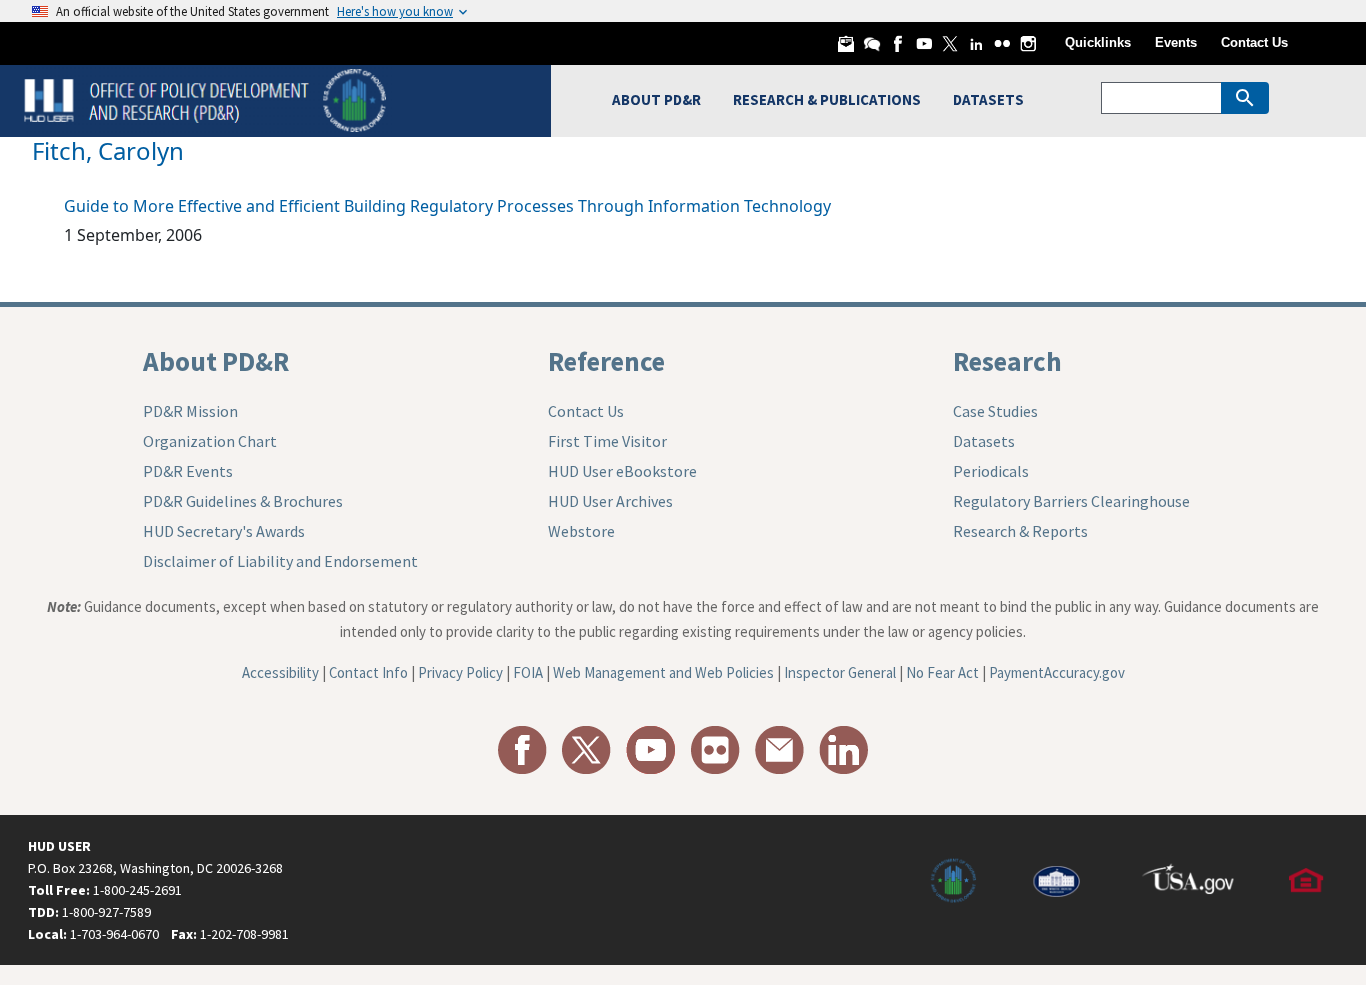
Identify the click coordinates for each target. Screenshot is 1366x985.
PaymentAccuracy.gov (1057, 672)
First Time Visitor (607, 441)
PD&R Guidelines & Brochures (243, 501)
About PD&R (216, 361)
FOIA (528, 672)
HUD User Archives (610, 501)
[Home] (207, 98)
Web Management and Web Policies (663, 672)
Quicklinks (1098, 42)
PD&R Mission (190, 411)
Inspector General (840, 672)
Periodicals (991, 471)
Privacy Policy (460, 672)
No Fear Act (942, 672)
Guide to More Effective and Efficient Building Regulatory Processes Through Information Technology (447, 206)
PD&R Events (188, 471)
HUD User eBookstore (622, 471)
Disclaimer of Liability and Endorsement (280, 561)
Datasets (984, 441)
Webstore (581, 531)
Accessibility (280, 672)
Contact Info (368, 672)
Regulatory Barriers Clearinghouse (1071, 501)
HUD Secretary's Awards (224, 531)
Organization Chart (210, 441)
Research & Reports (1020, 531)
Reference (606, 361)
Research (1007, 361)
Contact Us (1254, 42)
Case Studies (995, 411)
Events (1176, 42)
